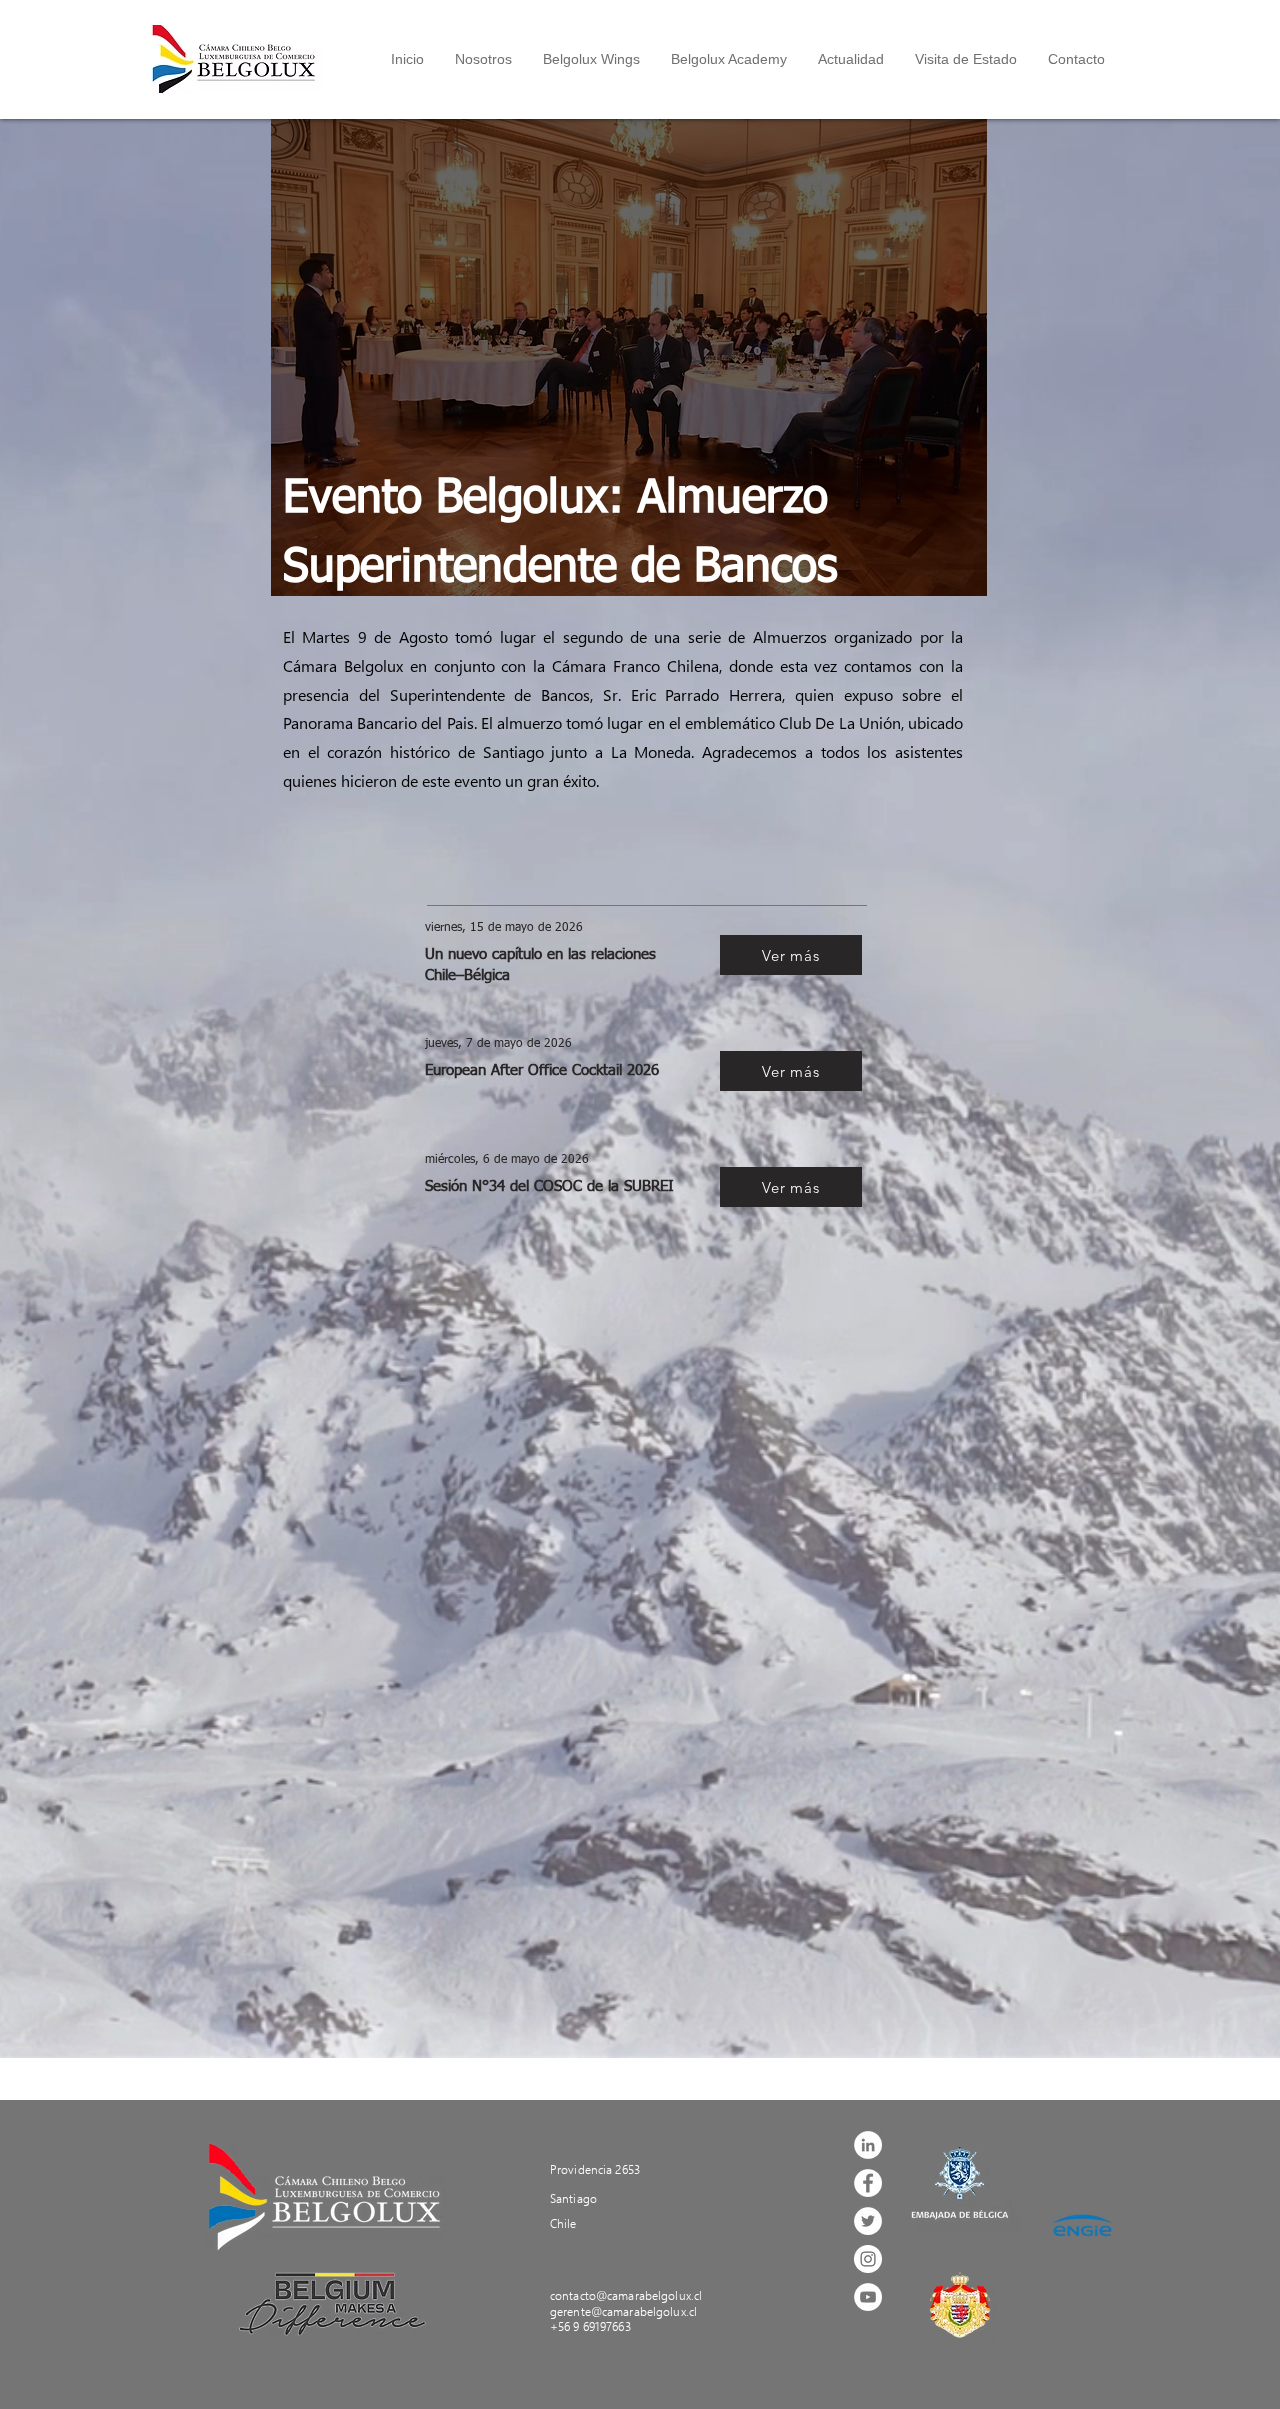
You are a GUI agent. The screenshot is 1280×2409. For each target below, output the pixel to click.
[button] (483, 59)
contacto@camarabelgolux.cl (626, 2295)
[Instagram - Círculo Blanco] (868, 2259)
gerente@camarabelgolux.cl (623, 2311)
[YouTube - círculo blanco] (868, 2297)
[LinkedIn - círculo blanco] (868, 2145)
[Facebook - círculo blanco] (868, 2183)
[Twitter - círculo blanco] (868, 2221)
